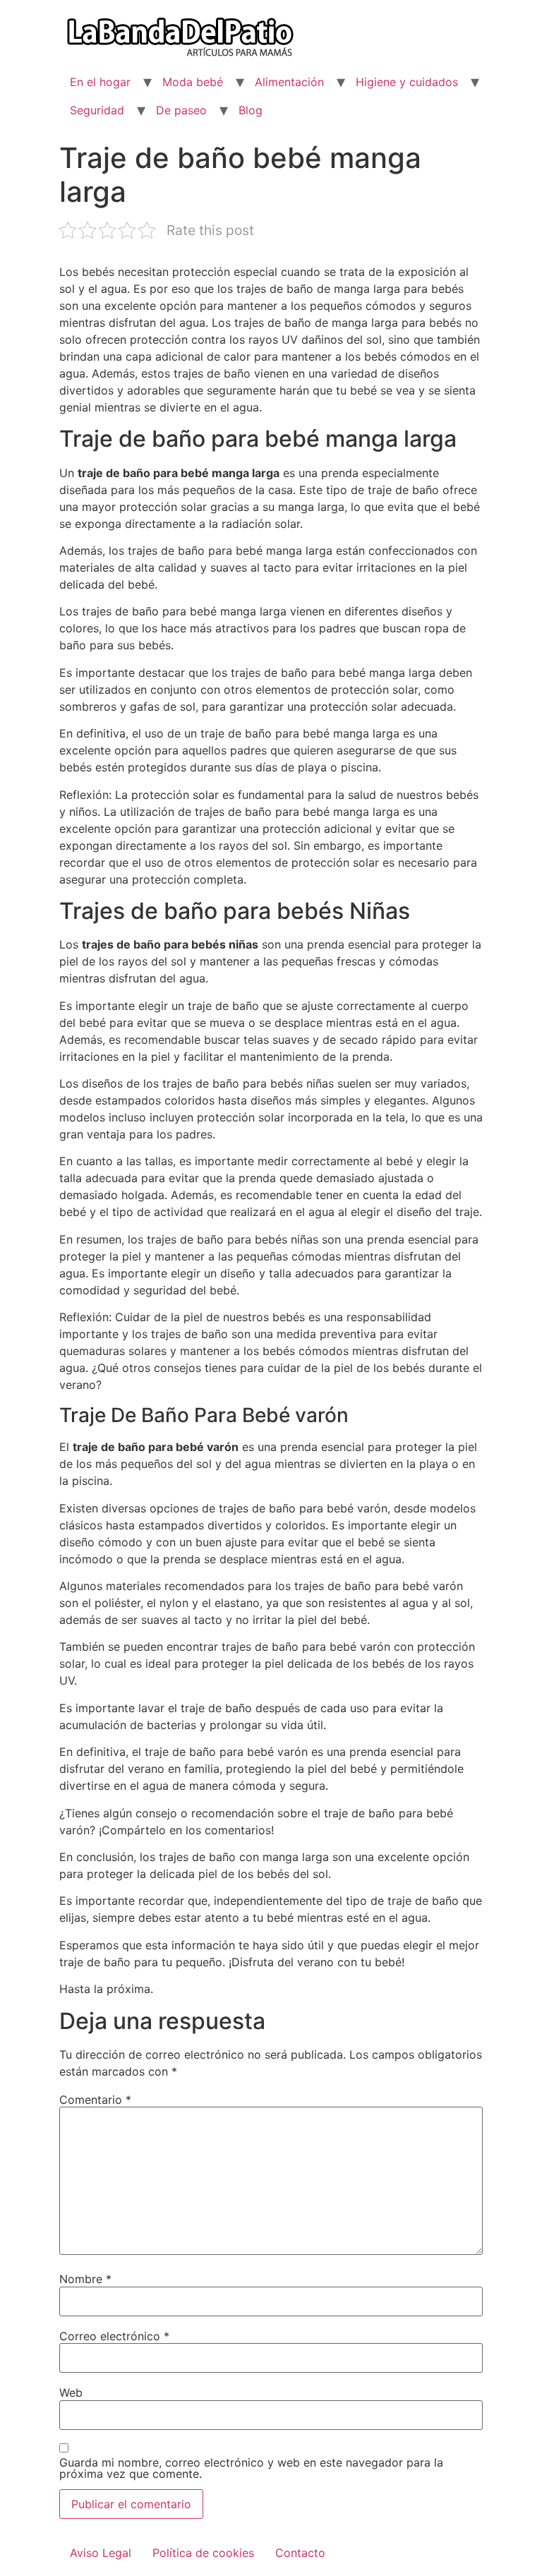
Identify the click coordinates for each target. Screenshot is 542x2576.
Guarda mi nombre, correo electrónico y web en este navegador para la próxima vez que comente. (251, 2468)
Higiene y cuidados (407, 82)
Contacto (300, 2553)
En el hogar (100, 82)
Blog (251, 110)
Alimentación (289, 82)
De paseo (181, 110)
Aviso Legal (101, 2553)
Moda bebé (193, 82)
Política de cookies (203, 2553)
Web (71, 2393)
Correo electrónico (114, 2336)
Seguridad (97, 110)
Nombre (85, 2279)
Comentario (95, 2100)
